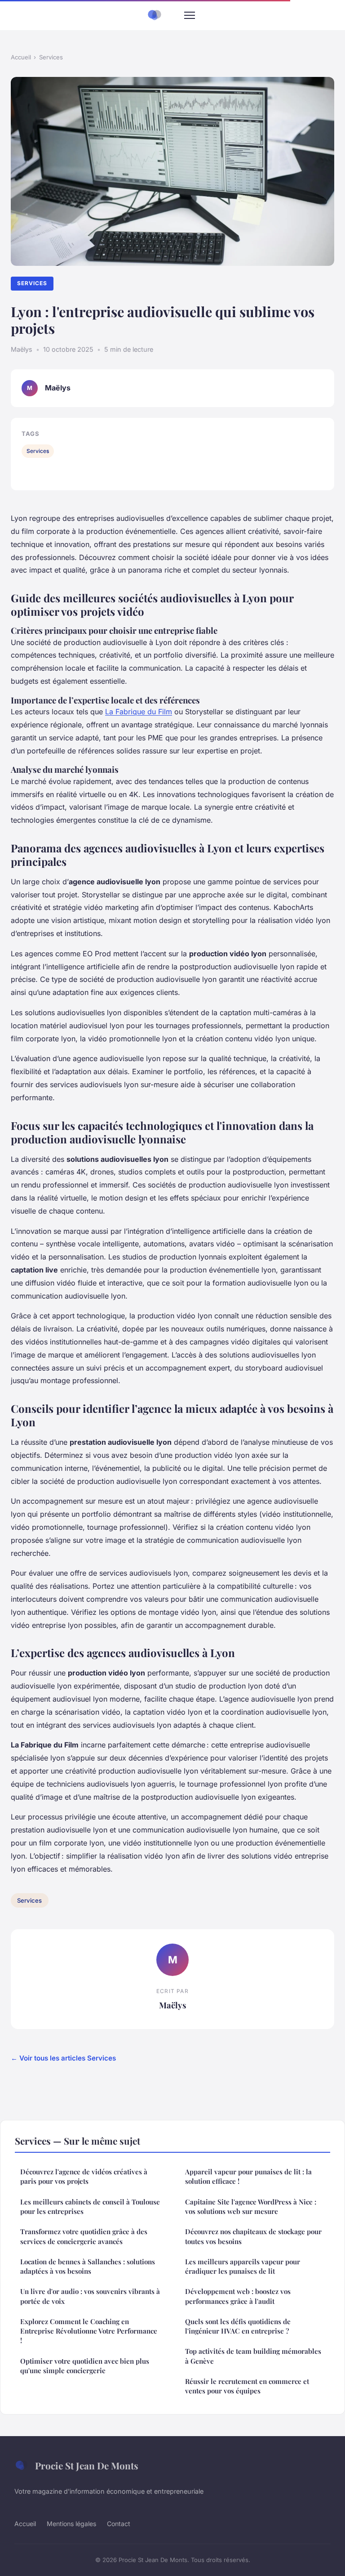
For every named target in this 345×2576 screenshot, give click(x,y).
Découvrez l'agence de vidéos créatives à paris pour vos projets (84, 2176)
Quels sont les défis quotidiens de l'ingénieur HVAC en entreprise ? (238, 2326)
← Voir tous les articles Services (63, 2058)
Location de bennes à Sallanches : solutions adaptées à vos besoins (88, 2266)
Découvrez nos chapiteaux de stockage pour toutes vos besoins (253, 2236)
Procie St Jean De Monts (87, 2465)
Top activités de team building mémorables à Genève (253, 2356)
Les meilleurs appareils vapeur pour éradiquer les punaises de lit (243, 2266)
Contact (119, 2524)
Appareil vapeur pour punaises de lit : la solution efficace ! (248, 2176)
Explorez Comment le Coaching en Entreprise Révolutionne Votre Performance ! (89, 2331)
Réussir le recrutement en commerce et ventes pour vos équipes (247, 2386)
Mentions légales (71, 2524)
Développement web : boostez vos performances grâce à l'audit (238, 2296)
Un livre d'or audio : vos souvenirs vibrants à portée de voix (90, 2296)
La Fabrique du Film (139, 712)
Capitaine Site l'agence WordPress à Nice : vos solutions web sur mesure (251, 2206)
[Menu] (190, 15)
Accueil (21, 57)
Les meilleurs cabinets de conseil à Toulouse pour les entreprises (90, 2206)
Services (51, 57)
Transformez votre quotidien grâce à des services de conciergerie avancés (84, 2236)
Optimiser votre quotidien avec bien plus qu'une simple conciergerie (85, 2366)
